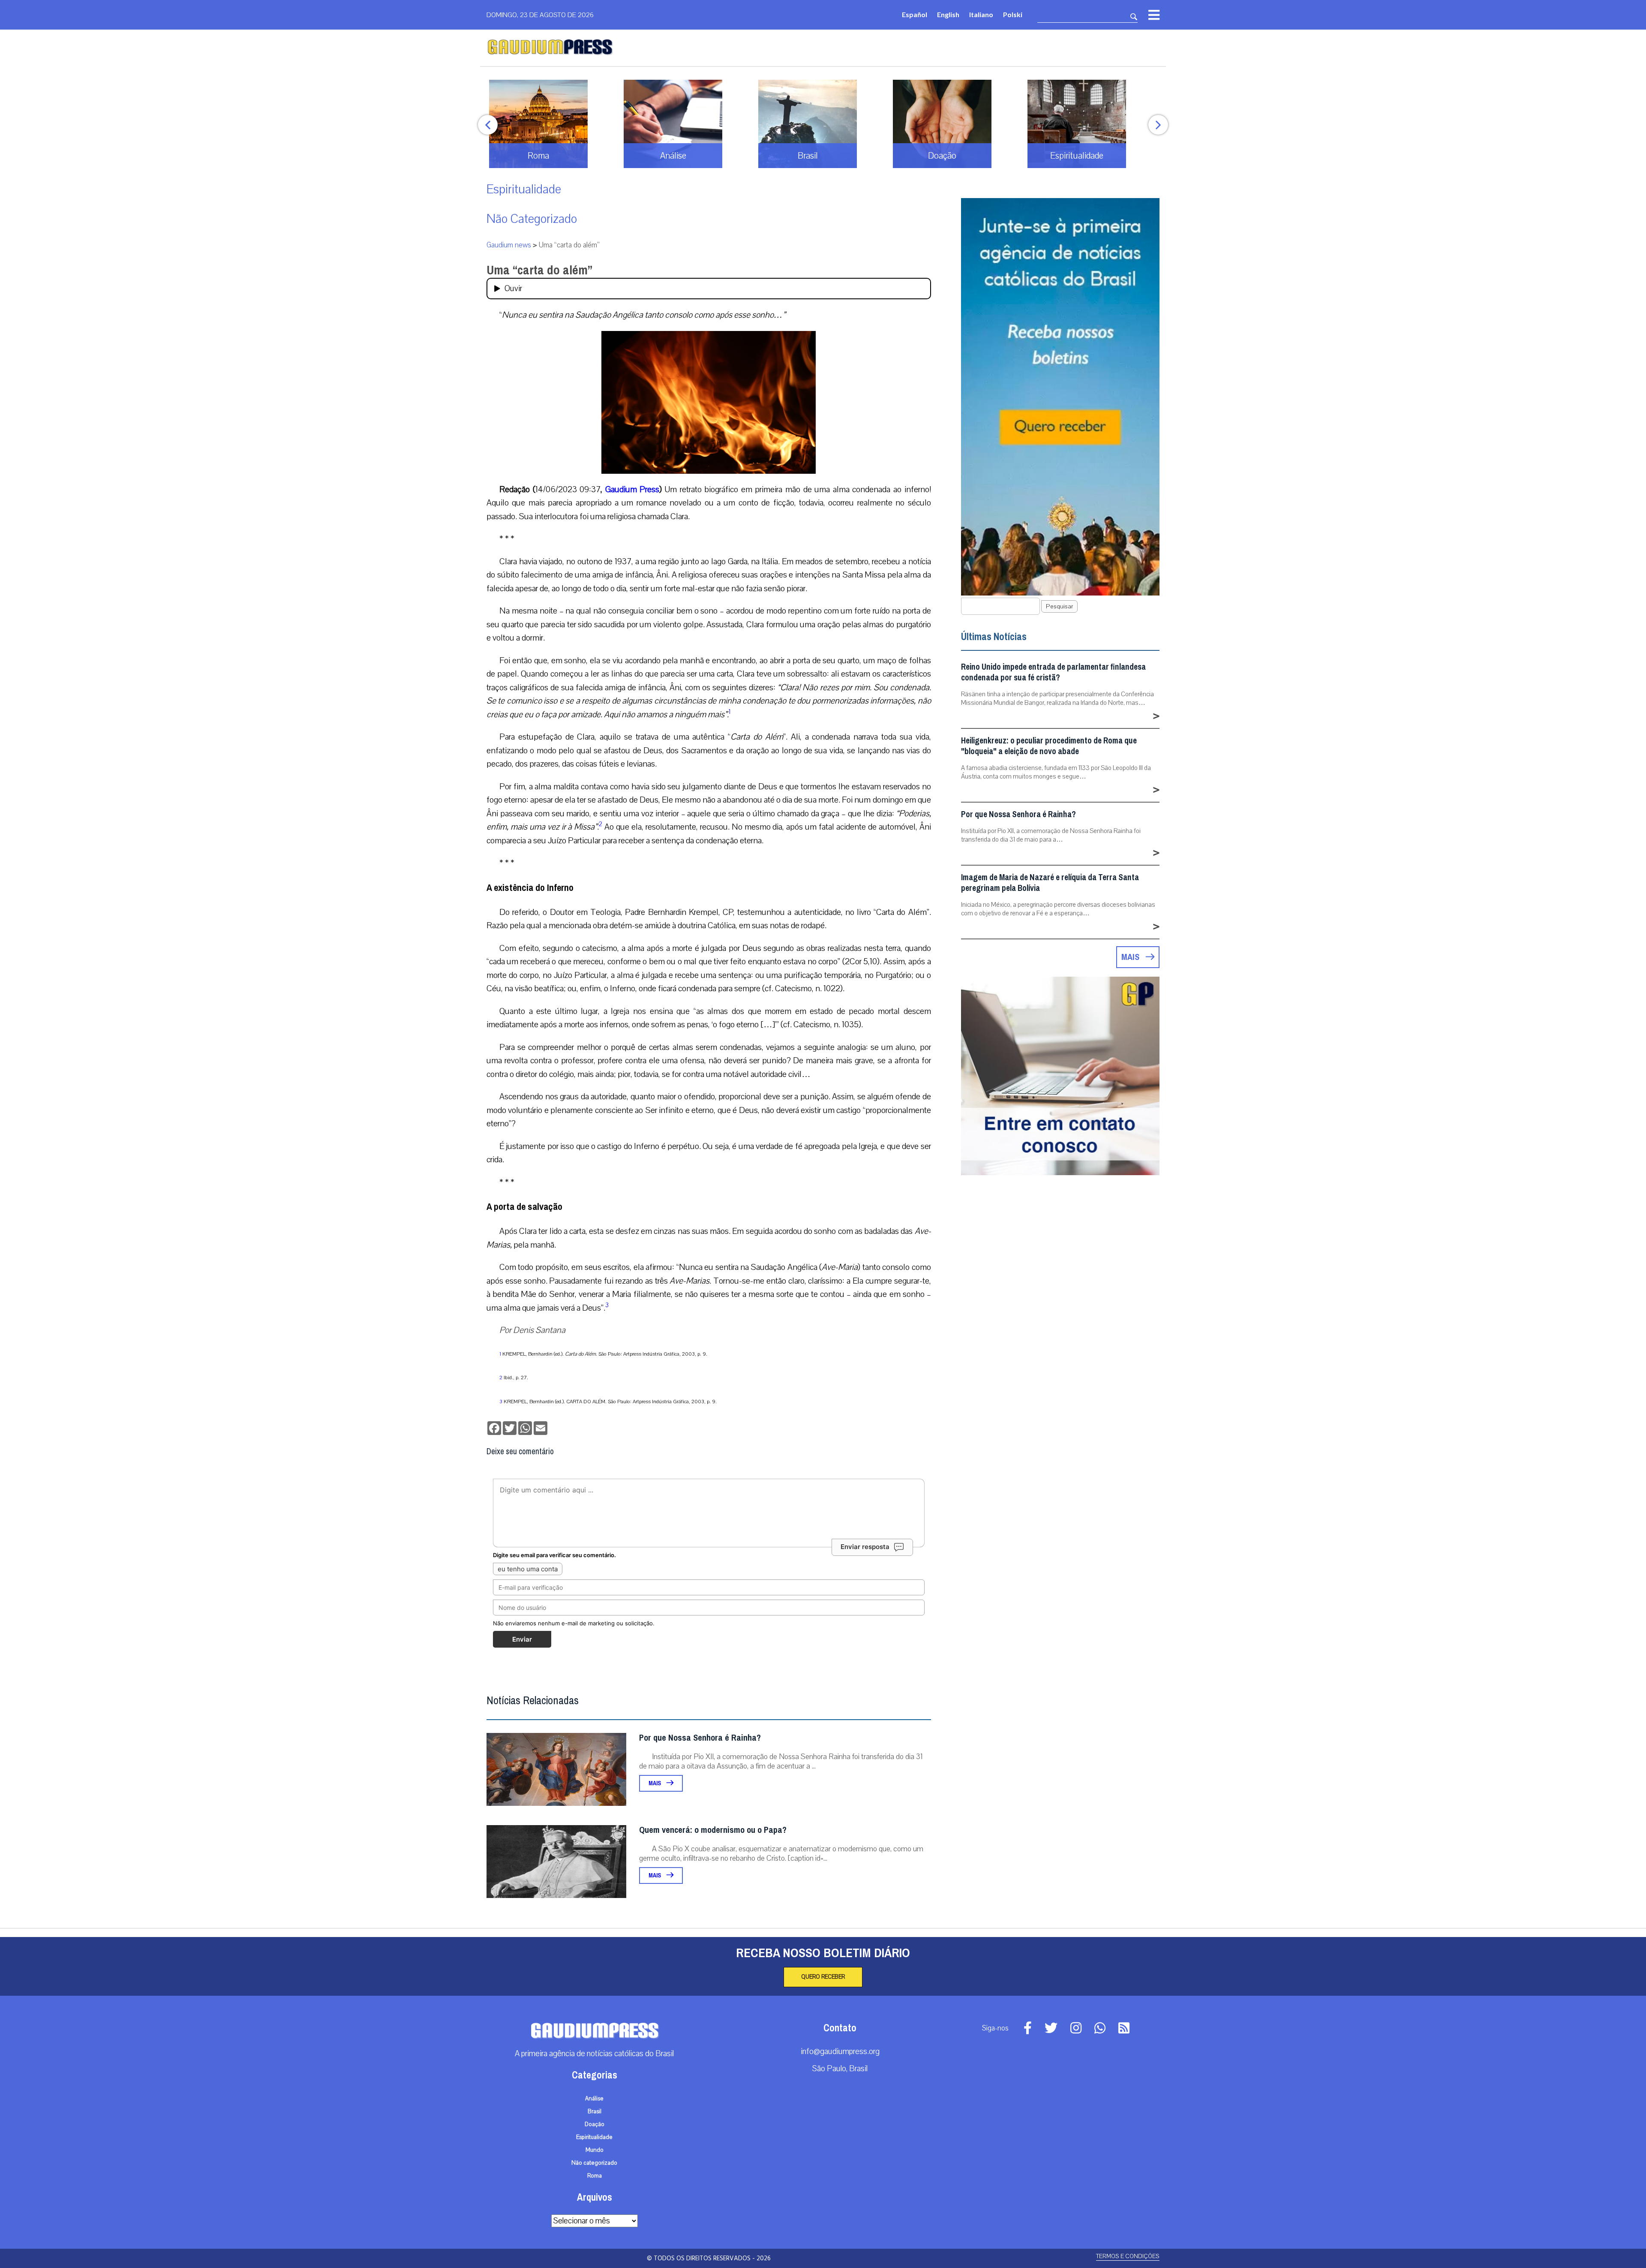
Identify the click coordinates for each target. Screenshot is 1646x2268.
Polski (1013, 14)
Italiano (981, 14)
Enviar (522, 1639)
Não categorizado (532, 219)
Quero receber (823, 1977)
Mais (655, 1783)
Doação (595, 2124)
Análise (594, 2099)
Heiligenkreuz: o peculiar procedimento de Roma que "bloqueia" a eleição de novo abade (1049, 746)
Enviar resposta (865, 1547)
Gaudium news (509, 245)
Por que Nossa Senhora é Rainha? (700, 1738)
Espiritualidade (524, 189)
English (948, 14)
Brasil (595, 2112)
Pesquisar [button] (1059, 606)
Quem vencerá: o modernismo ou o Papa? (713, 1830)
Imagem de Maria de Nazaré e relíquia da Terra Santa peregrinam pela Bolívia (1050, 883)
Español (915, 14)
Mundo (595, 2150)
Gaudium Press (632, 489)
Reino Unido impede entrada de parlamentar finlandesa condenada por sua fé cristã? (1053, 672)
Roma (595, 2176)
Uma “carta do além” (539, 270)
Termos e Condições (1128, 2256)
